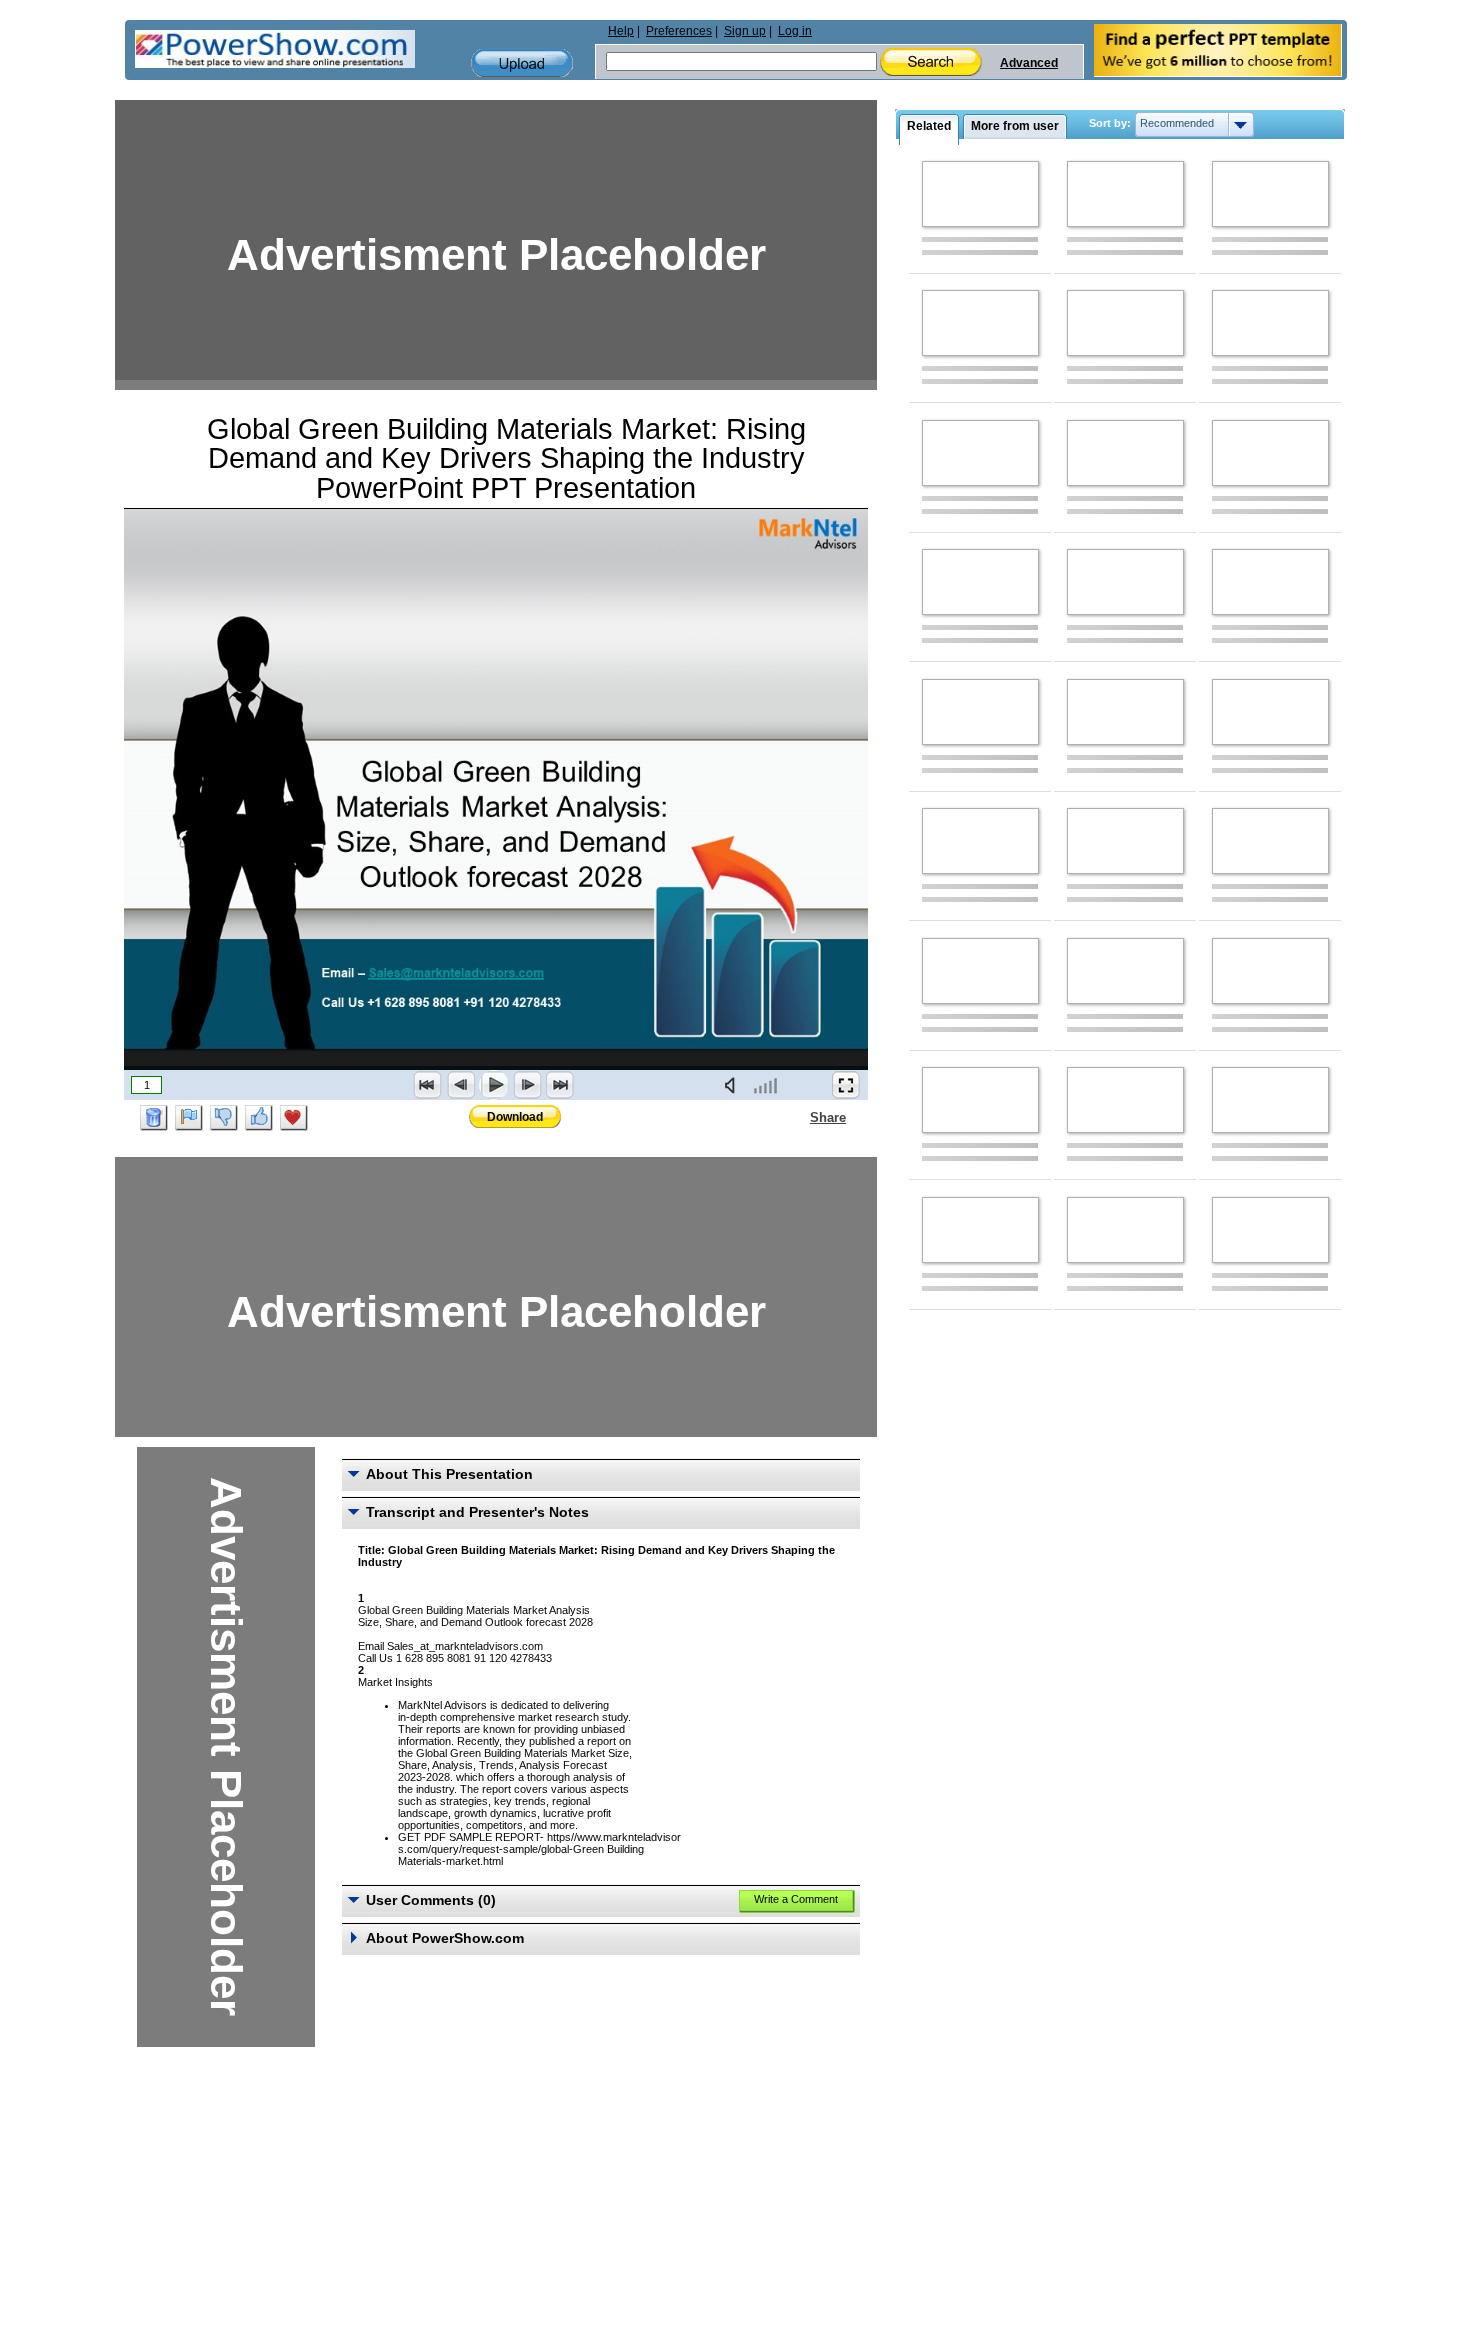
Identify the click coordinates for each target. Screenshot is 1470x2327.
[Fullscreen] (846, 1085)
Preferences (679, 31)
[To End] (560, 1085)
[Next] (527, 1085)
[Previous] (461, 1085)
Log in (795, 31)
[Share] (798, 1117)
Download (515, 1117)
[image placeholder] (980, 194)
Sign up (745, 31)
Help (621, 31)
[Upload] (522, 63)
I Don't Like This (224, 1118)
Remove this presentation (154, 1118)
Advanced (1029, 63)
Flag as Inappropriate (189, 1118)
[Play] (494, 1085)
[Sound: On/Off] (734, 1085)
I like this (259, 1118)
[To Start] (428, 1085)
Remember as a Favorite (294, 1118)
